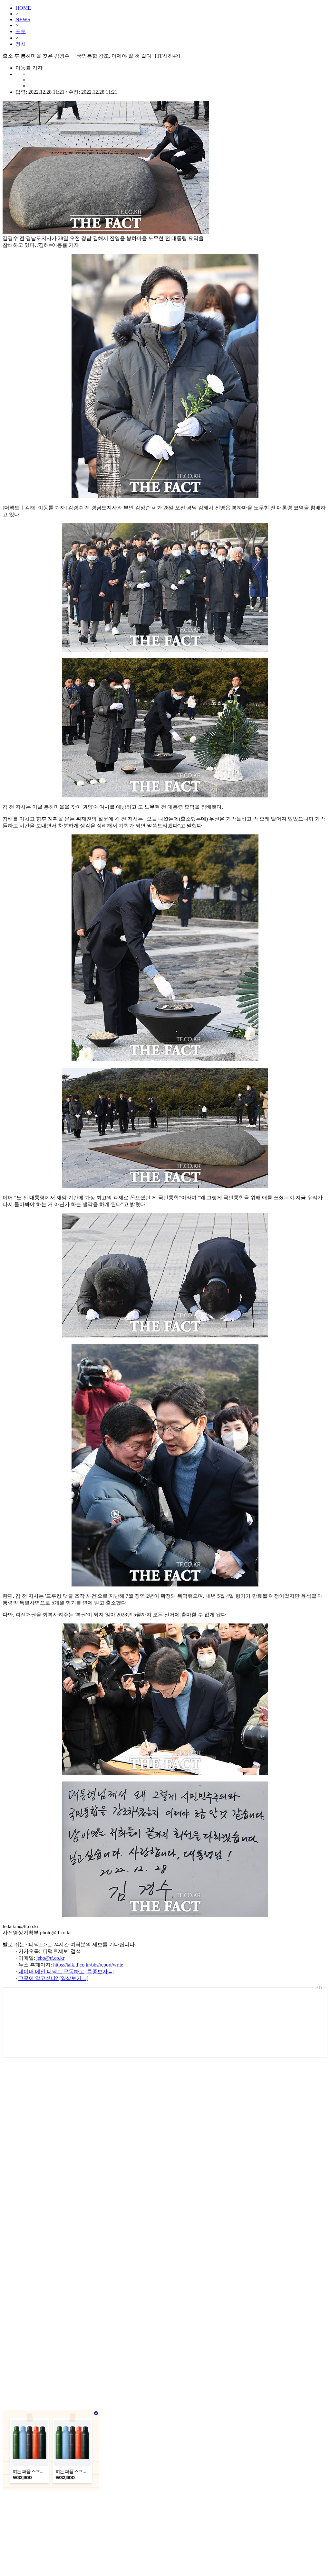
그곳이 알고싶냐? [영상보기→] (53, 1978)
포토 (21, 31)
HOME (23, 8)
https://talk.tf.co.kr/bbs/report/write (88, 1965)
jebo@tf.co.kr (50, 1958)
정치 (21, 44)
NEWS (23, 19)
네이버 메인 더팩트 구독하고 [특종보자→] (66, 1972)
